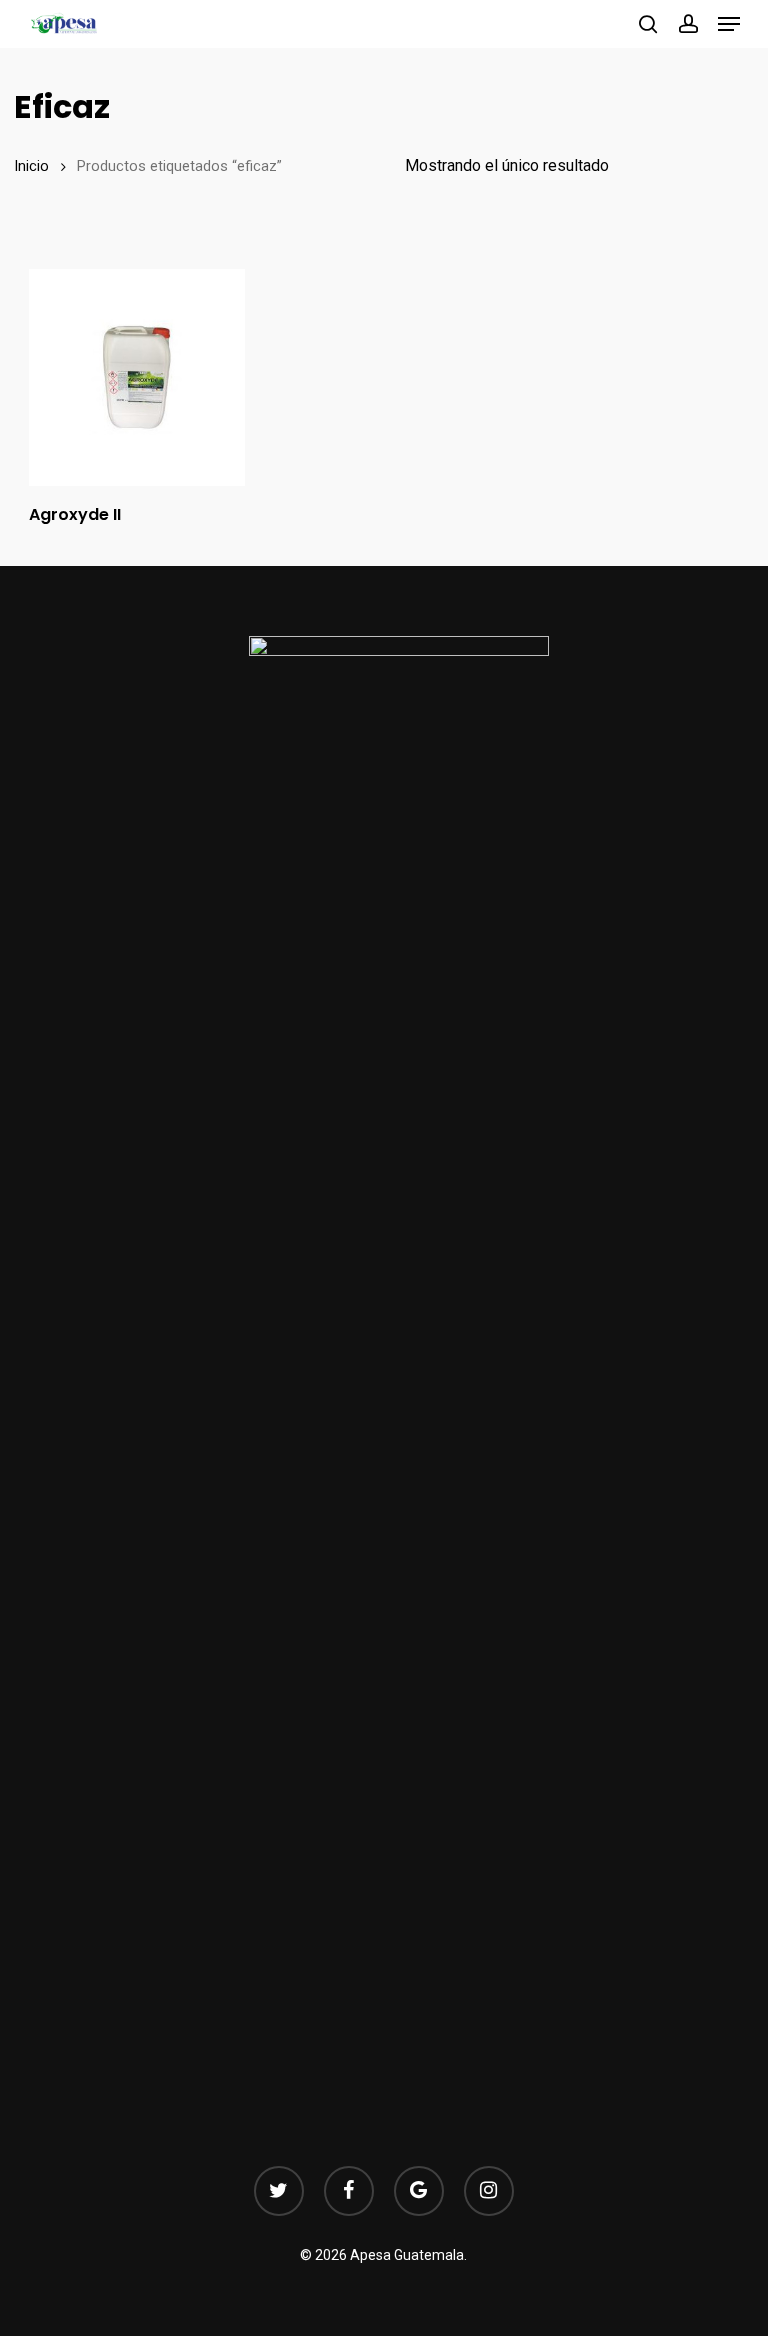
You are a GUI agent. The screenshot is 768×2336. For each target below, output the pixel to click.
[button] (729, 24)
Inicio (31, 166)
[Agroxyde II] (137, 377)
